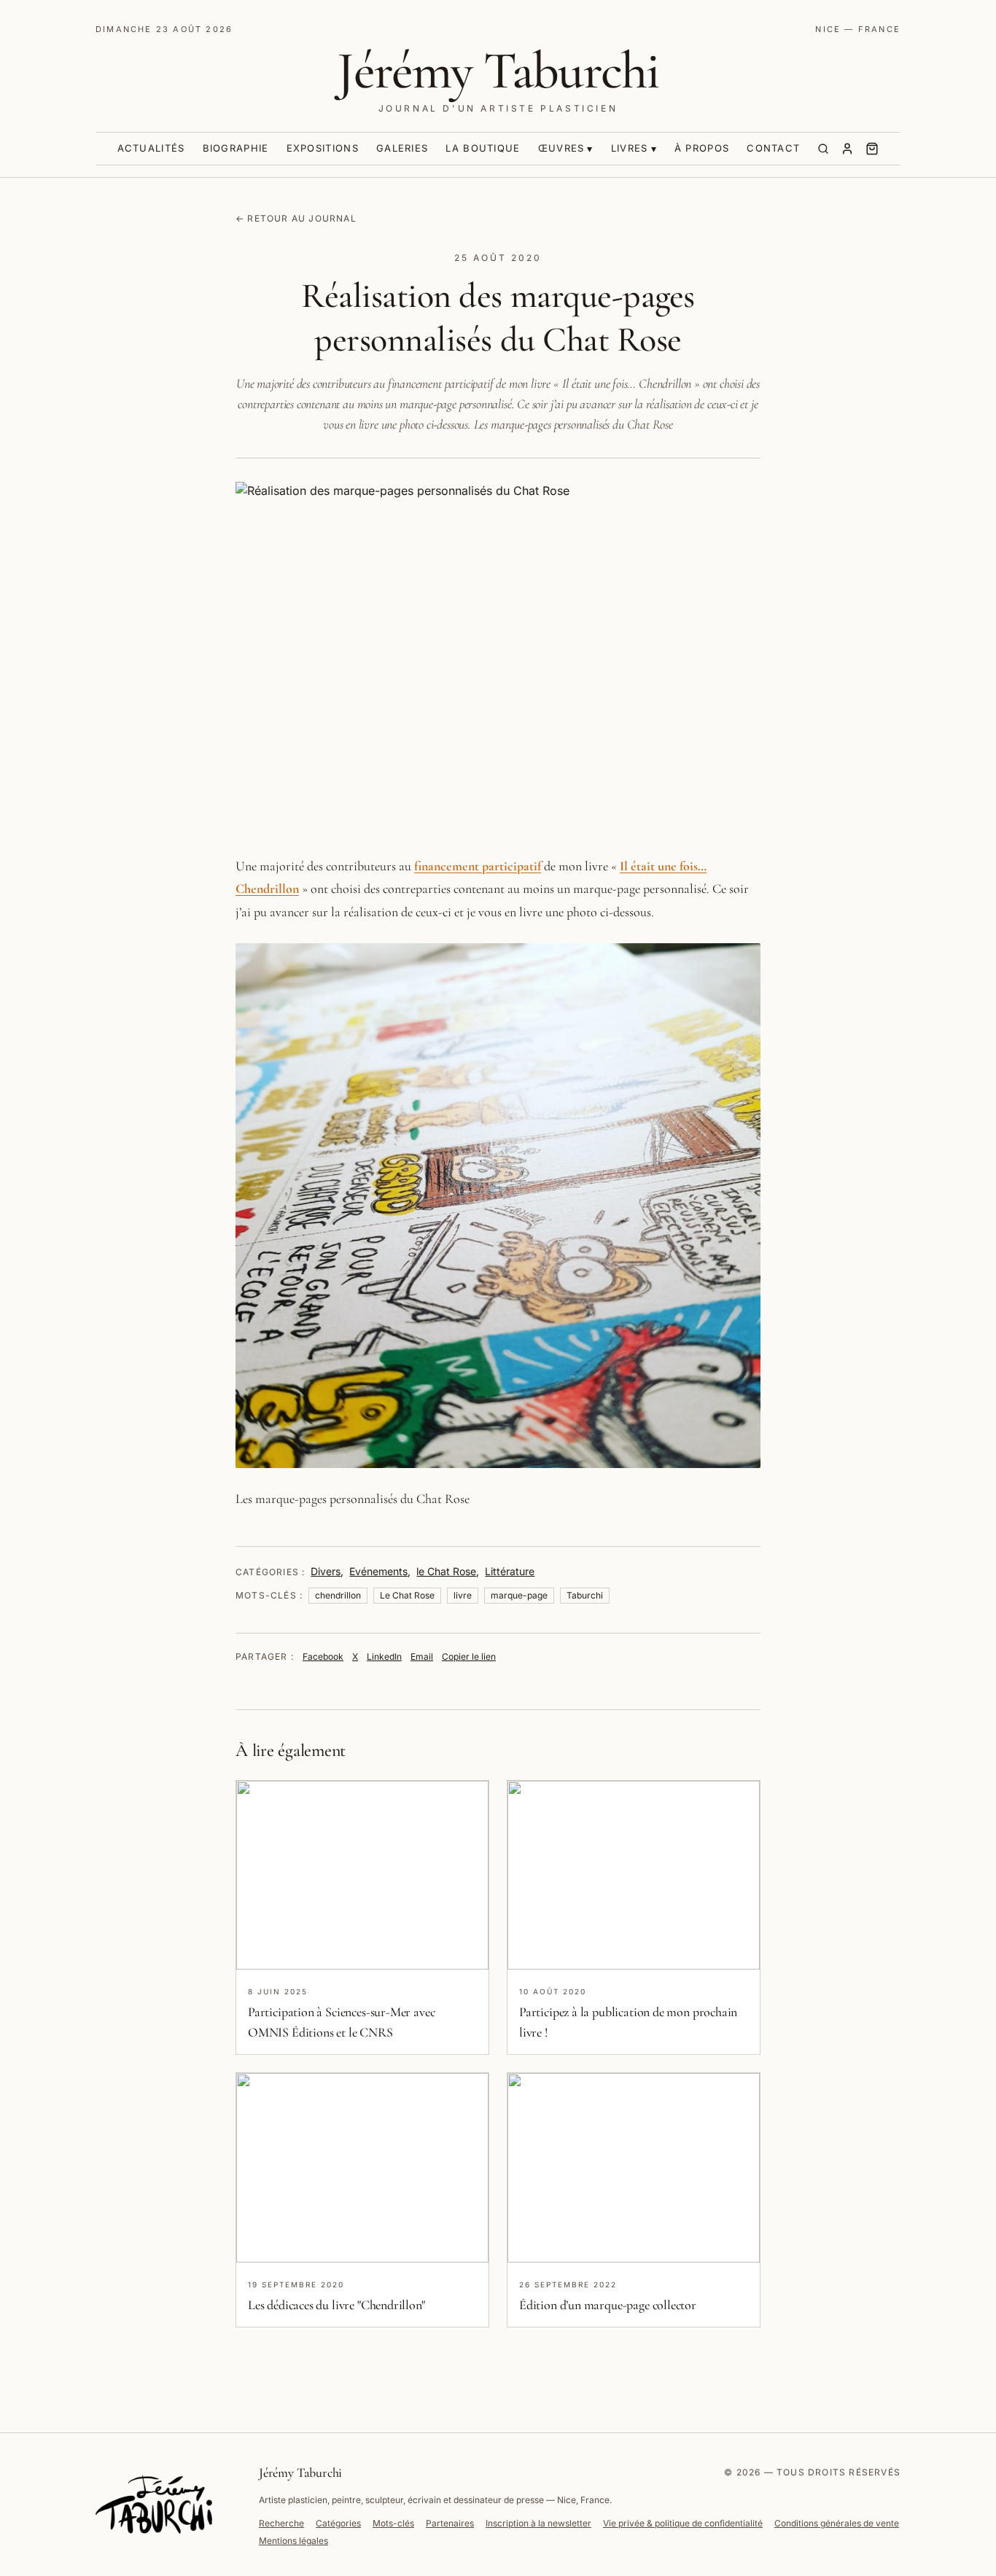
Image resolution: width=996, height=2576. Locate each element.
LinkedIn (384, 1656)
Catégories (338, 2523)
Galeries (402, 148)
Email (422, 1656)
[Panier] (872, 149)
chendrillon (338, 1595)
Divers (326, 1571)
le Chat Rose (446, 1571)
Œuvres (561, 148)
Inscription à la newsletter (538, 2523)
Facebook (323, 1656)
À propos (702, 148)
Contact (773, 148)
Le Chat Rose (407, 1595)
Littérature (510, 1571)
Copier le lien (469, 1656)
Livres (630, 148)
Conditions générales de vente (837, 2523)
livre (463, 1595)
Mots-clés (393, 2523)
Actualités (151, 148)
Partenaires (450, 2523)
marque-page (519, 1595)
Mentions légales (293, 2541)
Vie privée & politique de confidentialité (683, 2523)
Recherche (281, 2523)
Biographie (236, 148)
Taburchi (585, 1595)
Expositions (323, 148)
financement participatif (478, 866)
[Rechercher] (823, 149)
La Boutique (483, 148)
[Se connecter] (847, 149)
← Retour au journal (296, 218)
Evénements (378, 1571)
